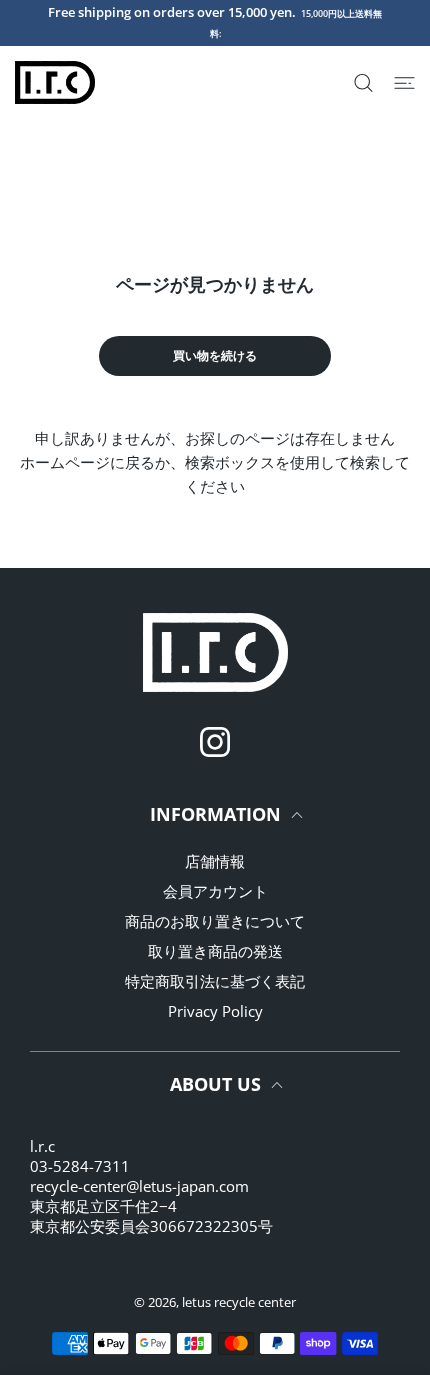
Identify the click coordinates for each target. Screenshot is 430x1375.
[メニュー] (404, 83)
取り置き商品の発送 (215, 951)
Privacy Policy (215, 1011)
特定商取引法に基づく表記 (215, 981)
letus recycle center (239, 1302)
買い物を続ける (215, 355)
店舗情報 (215, 861)
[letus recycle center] (55, 82)
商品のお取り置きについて (215, 921)
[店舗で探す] (363, 83)
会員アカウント (215, 891)
